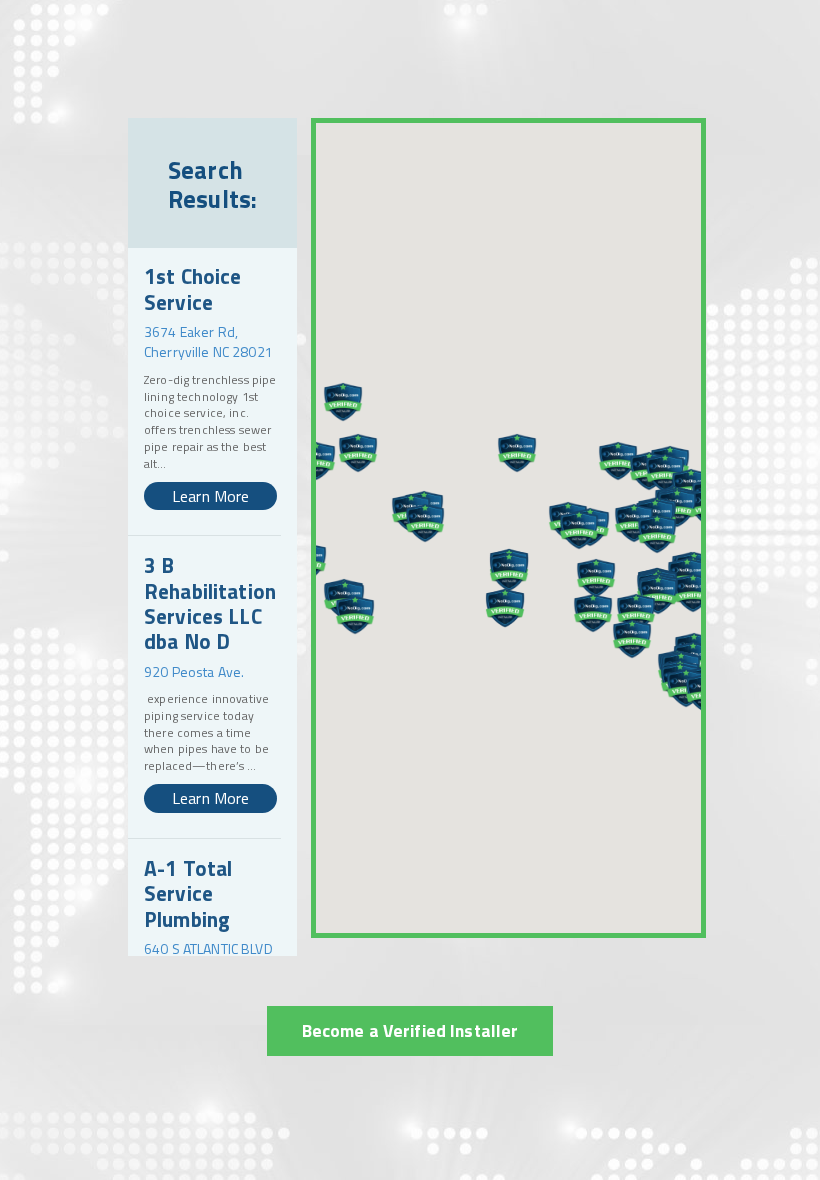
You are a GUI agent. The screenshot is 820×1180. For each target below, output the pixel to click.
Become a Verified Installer (410, 1030)
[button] (343, 402)
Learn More (210, 496)
